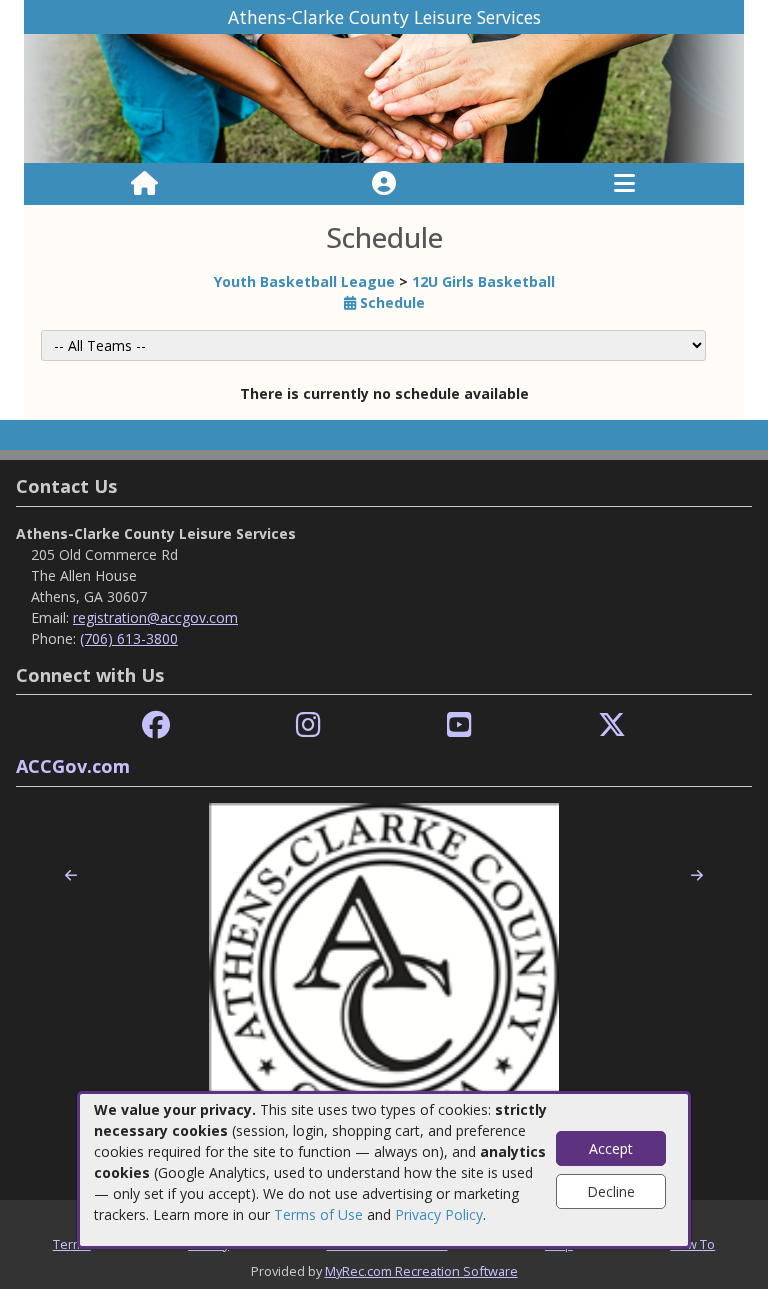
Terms (72, 1244)
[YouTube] (459, 725)
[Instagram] (308, 725)
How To (692, 1244)
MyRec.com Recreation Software (421, 1271)
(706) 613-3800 (129, 638)
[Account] (384, 184)
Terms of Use (318, 1214)
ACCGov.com (73, 766)
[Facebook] (156, 725)
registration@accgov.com (155, 617)
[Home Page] (144, 184)
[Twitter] (612, 725)
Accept (611, 1148)
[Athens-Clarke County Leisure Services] (384, 97)
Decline (611, 1191)
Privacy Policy (439, 1214)
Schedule (390, 302)
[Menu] (624, 184)
